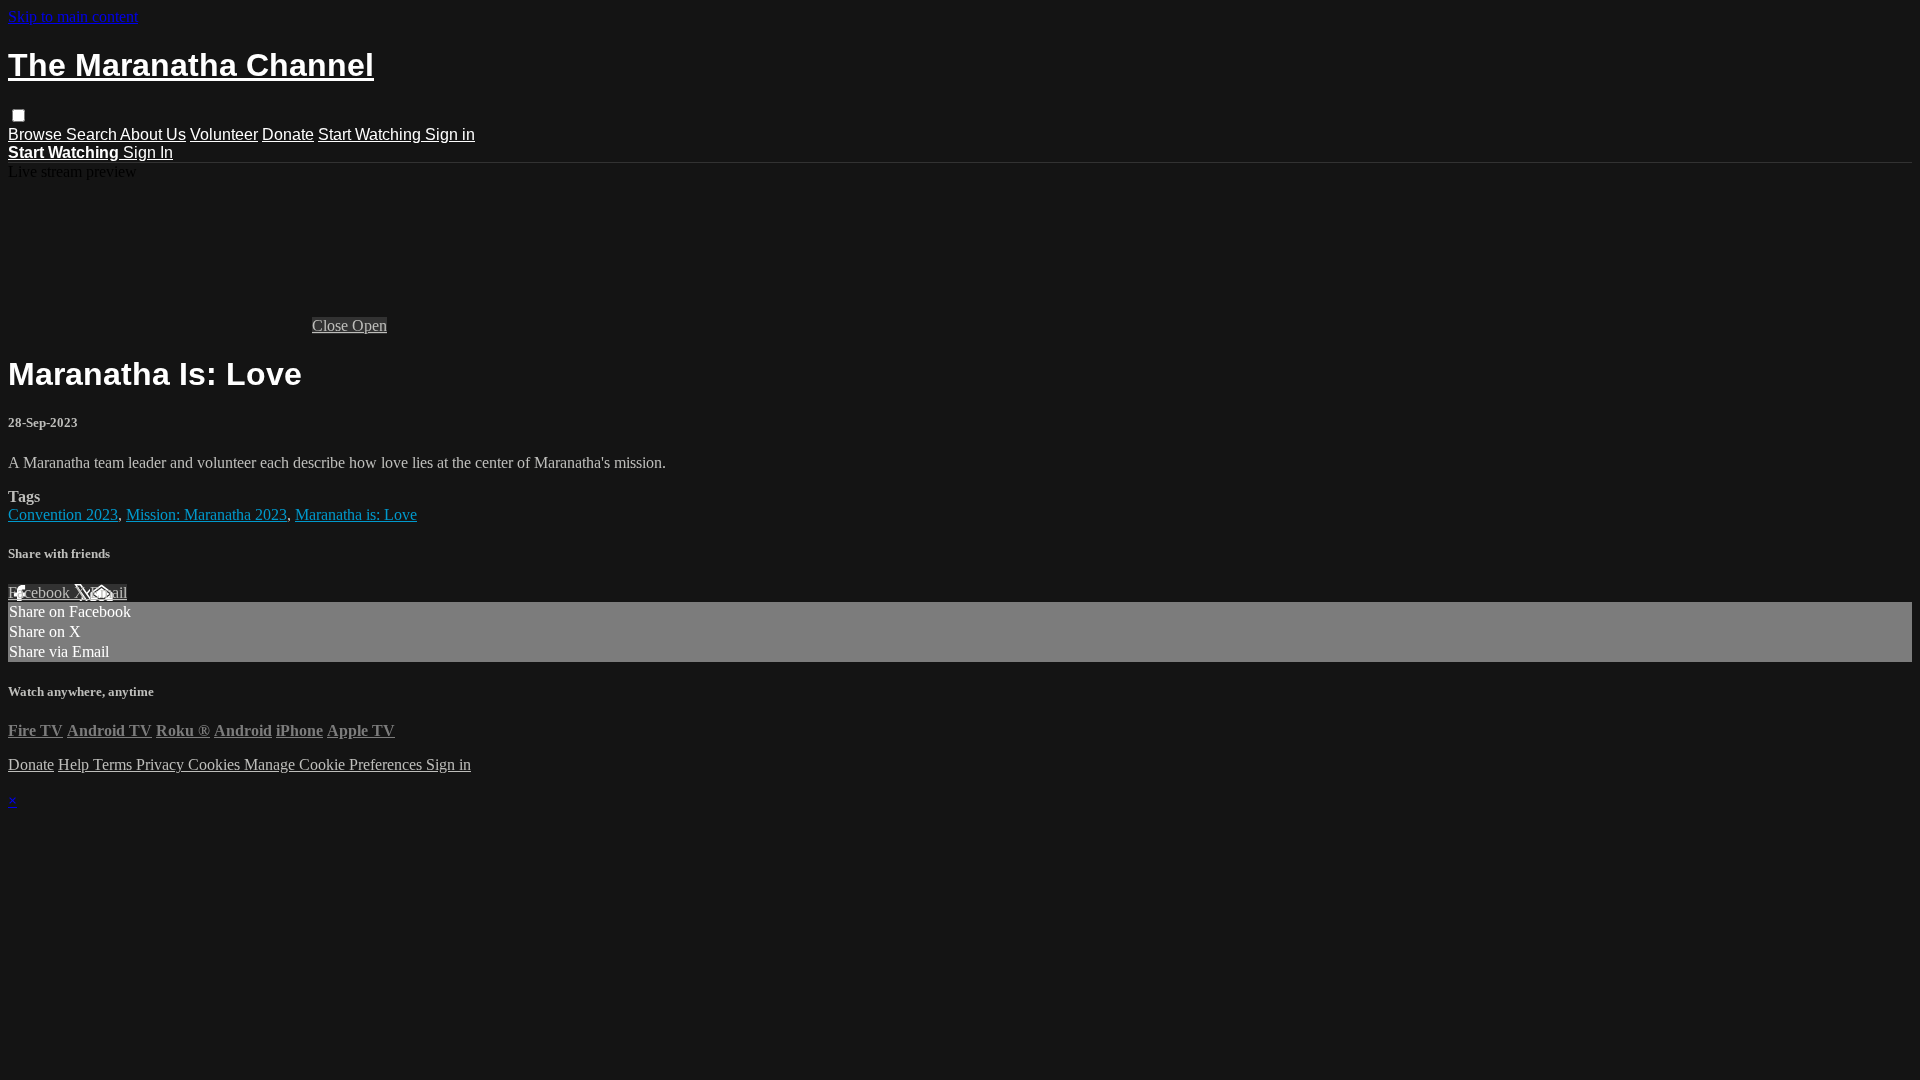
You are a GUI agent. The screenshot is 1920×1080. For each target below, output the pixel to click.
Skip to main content (73, 16)
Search (93, 134)
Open (369, 325)
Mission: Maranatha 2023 (206, 514)
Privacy (162, 764)
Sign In (148, 152)
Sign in (450, 134)
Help (75, 764)
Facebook (41, 592)
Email (108, 592)
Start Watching (371, 134)
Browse (37, 134)
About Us (153, 134)
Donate (288, 134)
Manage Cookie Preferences (335, 764)
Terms (114, 764)
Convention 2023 (63, 514)
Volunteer (224, 134)
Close (332, 325)
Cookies (216, 764)
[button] (18, 115)
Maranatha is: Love (356, 514)
